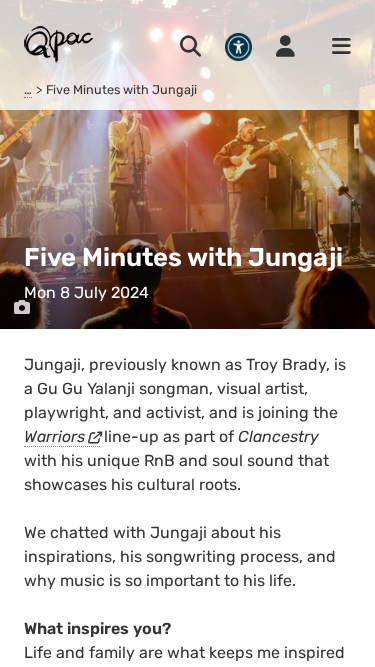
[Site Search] (190, 47)
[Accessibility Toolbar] (238, 46)
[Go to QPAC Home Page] (59, 43)
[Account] (285, 47)
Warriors (54, 436)
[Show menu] (335, 47)
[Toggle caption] (22, 308)
